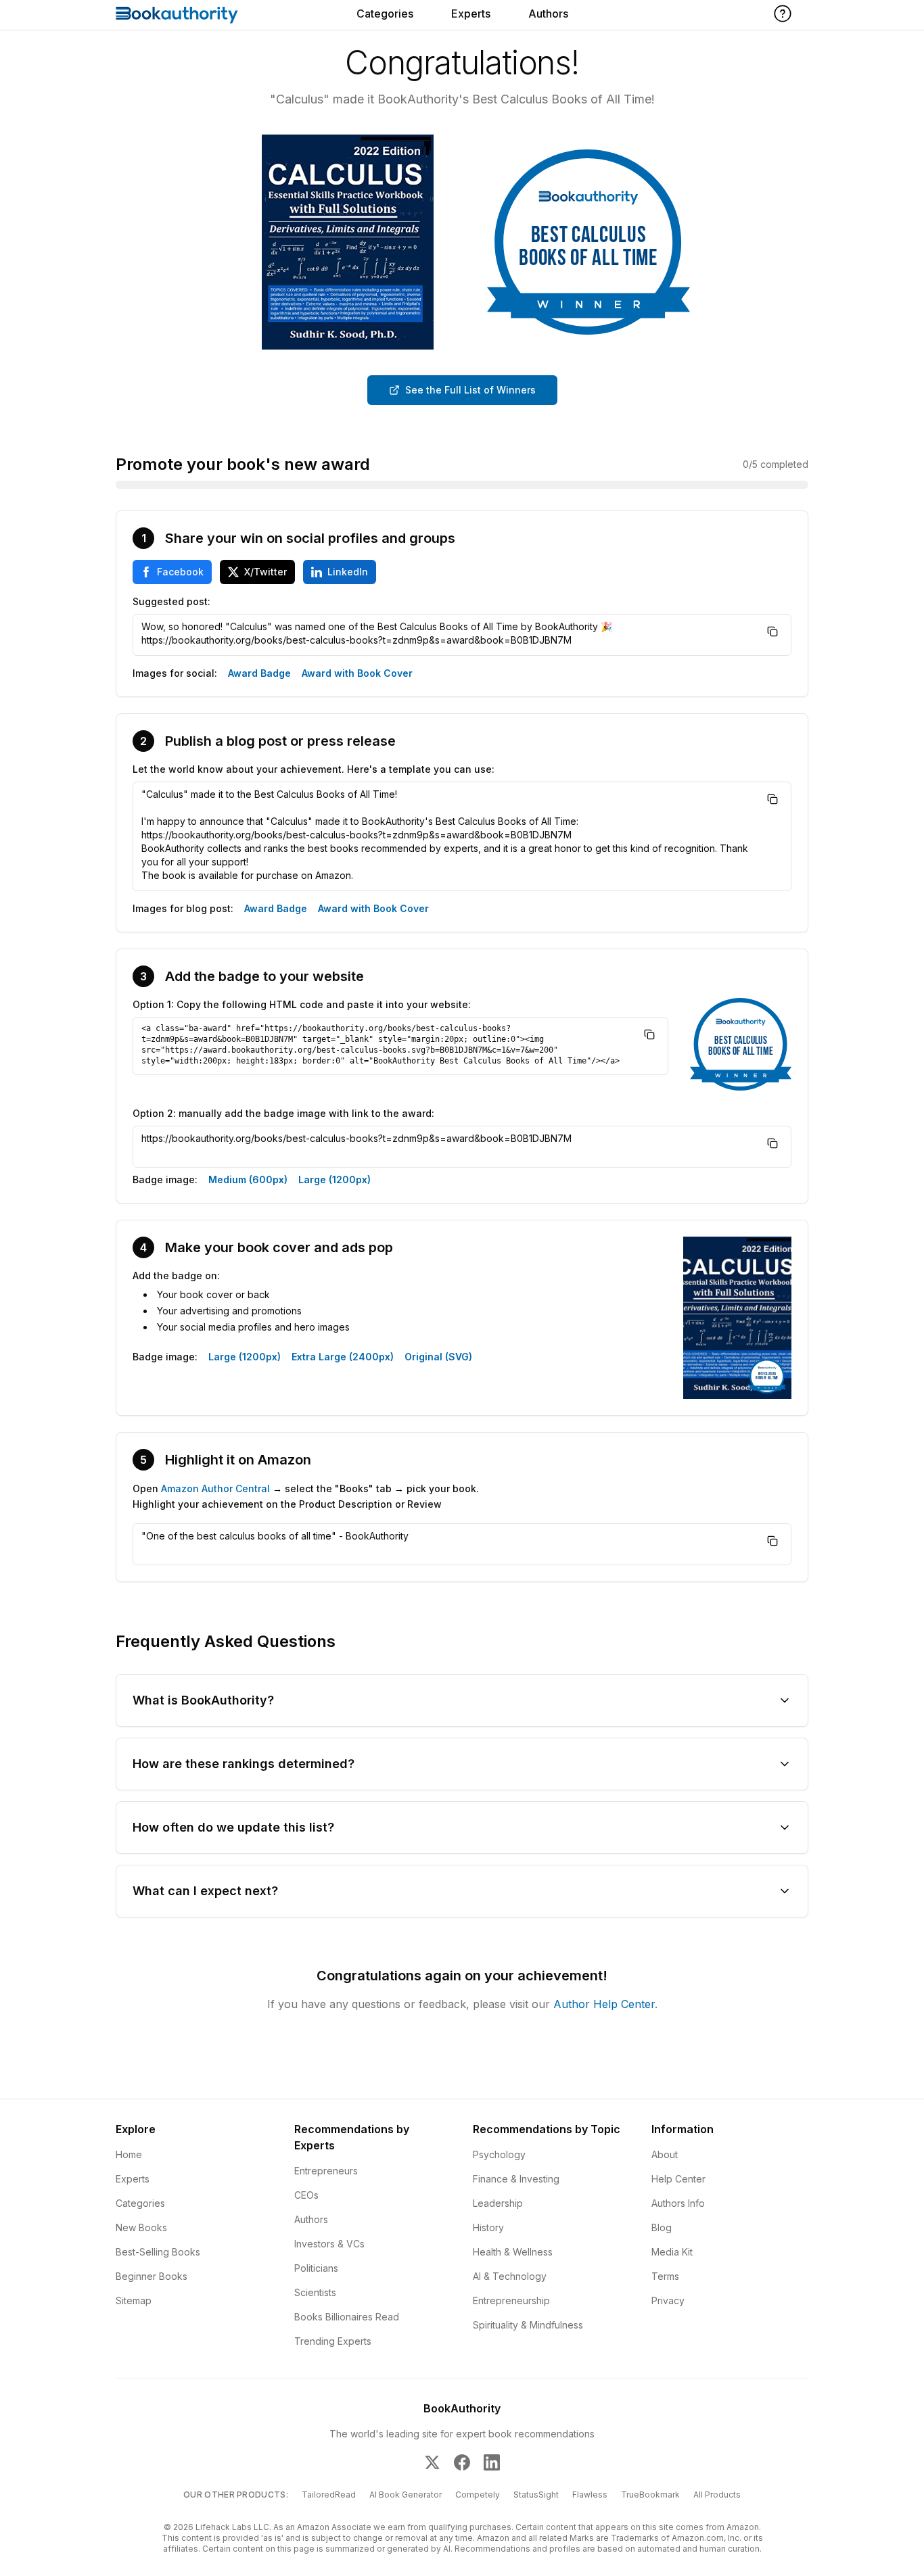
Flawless (590, 2495)
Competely (478, 2495)
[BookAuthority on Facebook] (462, 2462)
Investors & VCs (329, 2244)
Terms (665, 2276)
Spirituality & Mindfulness (528, 2325)
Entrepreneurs (326, 2171)
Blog (662, 2227)
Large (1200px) (334, 1179)
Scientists (315, 2292)
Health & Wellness (513, 2252)
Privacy (668, 2300)
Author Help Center (604, 2004)
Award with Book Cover (357, 673)
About (665, 2154)
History (488, 2227)
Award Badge (259, 673)
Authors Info (678, 2203)
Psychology (499, 2154)
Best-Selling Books (158, 2252)
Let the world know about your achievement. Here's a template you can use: (314, 769)
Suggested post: (171, 601)
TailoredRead (329, 2495)
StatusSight (536, 2495)
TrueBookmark (650, 2495)
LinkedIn (348, 572)
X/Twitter (265, 572)
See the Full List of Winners (470, 390)
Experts (471, 14)
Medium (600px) (248, 1179)
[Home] (177, 15)
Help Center (678, 2179)
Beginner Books (152, 2276)
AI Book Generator (406, 2495)
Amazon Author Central (215, 1488)
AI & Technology (510, 2276)
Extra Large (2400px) (343, 1357)
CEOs (306, 2195)
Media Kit (672, 2252)
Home (129, 2154)
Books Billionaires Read (347, 2317)
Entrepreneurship (511, 2300)
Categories (385, 14)
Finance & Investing (516, 2179)
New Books (141, 2227)
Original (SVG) (438, 1357)
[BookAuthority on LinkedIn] (492, 2462)
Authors (548, 14)
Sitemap (134, 2300)
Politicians (316, 2268)
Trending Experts (333, 2341)
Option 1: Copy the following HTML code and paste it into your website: (302, 1004)
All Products (717, 2495)
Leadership (498, 2203)
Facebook (180, 572)
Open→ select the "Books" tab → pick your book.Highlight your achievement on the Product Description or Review (306, 1496)
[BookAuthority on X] (432, 2462)
